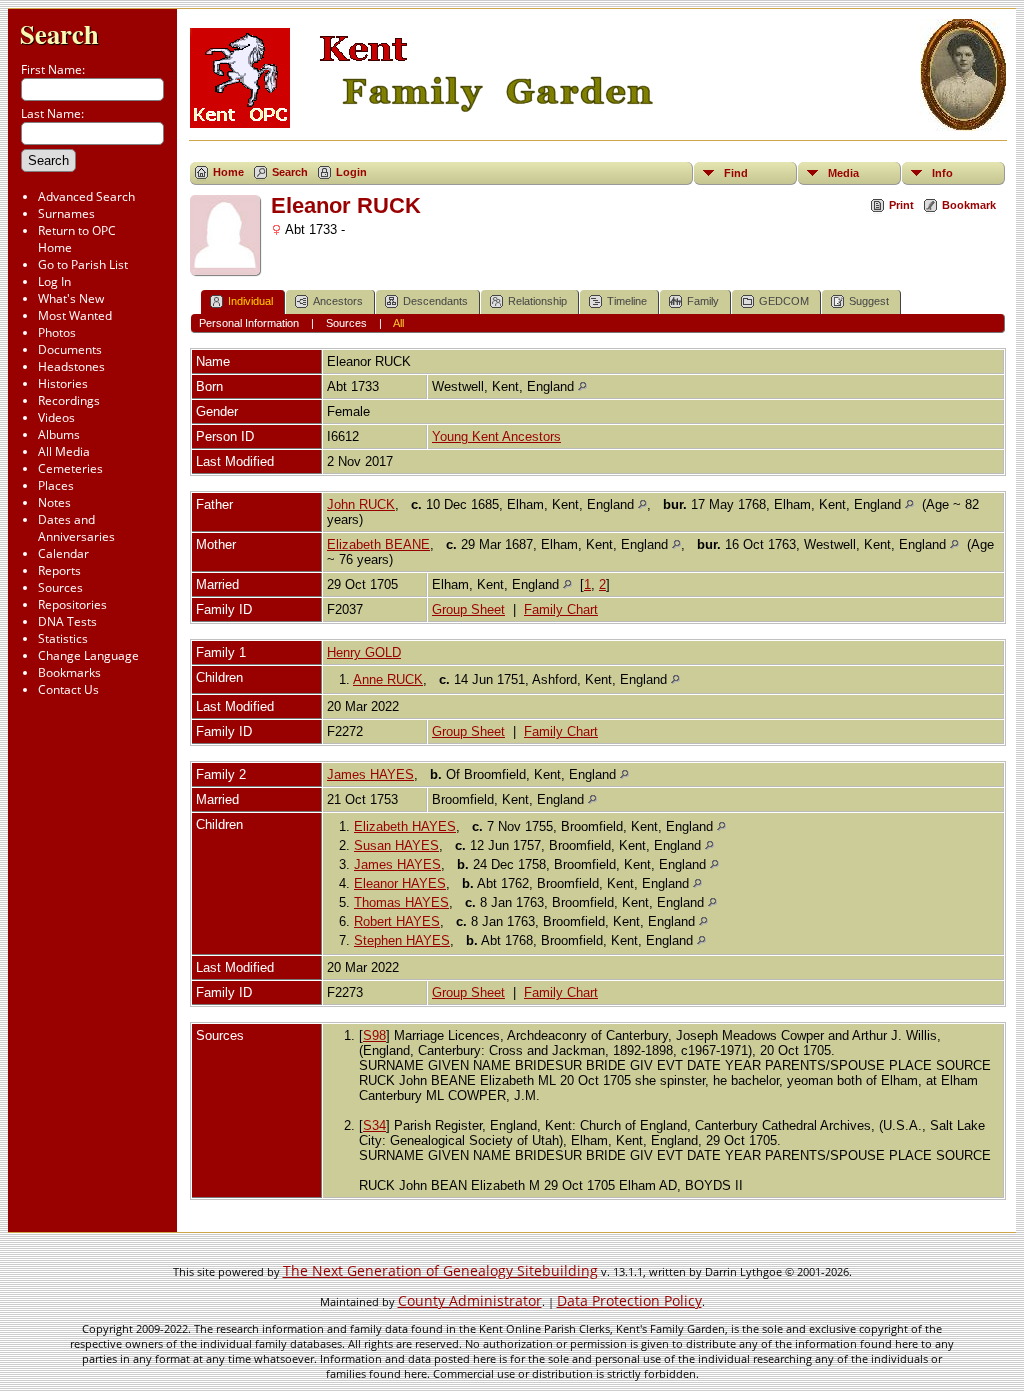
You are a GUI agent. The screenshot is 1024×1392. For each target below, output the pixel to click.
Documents (70, 349)
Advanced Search (86, 196)
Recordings (69, 400)
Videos (56, 417)
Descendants (435, 301)
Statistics (63, 638)
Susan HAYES (396, 845)
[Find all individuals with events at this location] (582, 386)
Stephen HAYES (402, 940)
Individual (250, 301)
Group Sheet (468, 609)
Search (59, 33)
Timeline (627, 301)
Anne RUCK (388, 679)
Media (843, 173)
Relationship (537, 301)
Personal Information (249, 323)
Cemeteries (70, 468)
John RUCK (361, 504)
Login (351, 172)
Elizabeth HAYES (405, 826)
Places (56, 485)
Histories (63, 383)
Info (942, 173)
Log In (54, 281)
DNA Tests (67, 621)
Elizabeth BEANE (378, 544)
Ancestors (338, 301)
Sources (60, 587)
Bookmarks (69, 672)
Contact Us (68, 689)
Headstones (71, 366)
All (398, 323)
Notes (54, 502)
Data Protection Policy (629, 1300)
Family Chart (561, 609)
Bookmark (969, 205)
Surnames (66, 213)
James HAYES (370, 774)
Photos (57, 332)
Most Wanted (75, 315)
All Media (64, 451)
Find (736, 173)
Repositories (72, 604)
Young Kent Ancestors (496, 436)
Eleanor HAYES (400, 883)
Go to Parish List (83, 264)
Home (228, 172)
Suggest (869, 301)
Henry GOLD (364, 652)
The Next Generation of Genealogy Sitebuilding (440, 1270)
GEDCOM (784, 301)
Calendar (63, 553)
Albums (59, 434)
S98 (374, 1035)
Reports (59, 570)
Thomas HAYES (401, 902)
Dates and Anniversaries (76, 528)
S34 (374, 1125)
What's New (71, 298)
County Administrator (470, 1300)
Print (901, 205)
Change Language (88, 655)
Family (703, 301)
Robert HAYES (397, 921)
